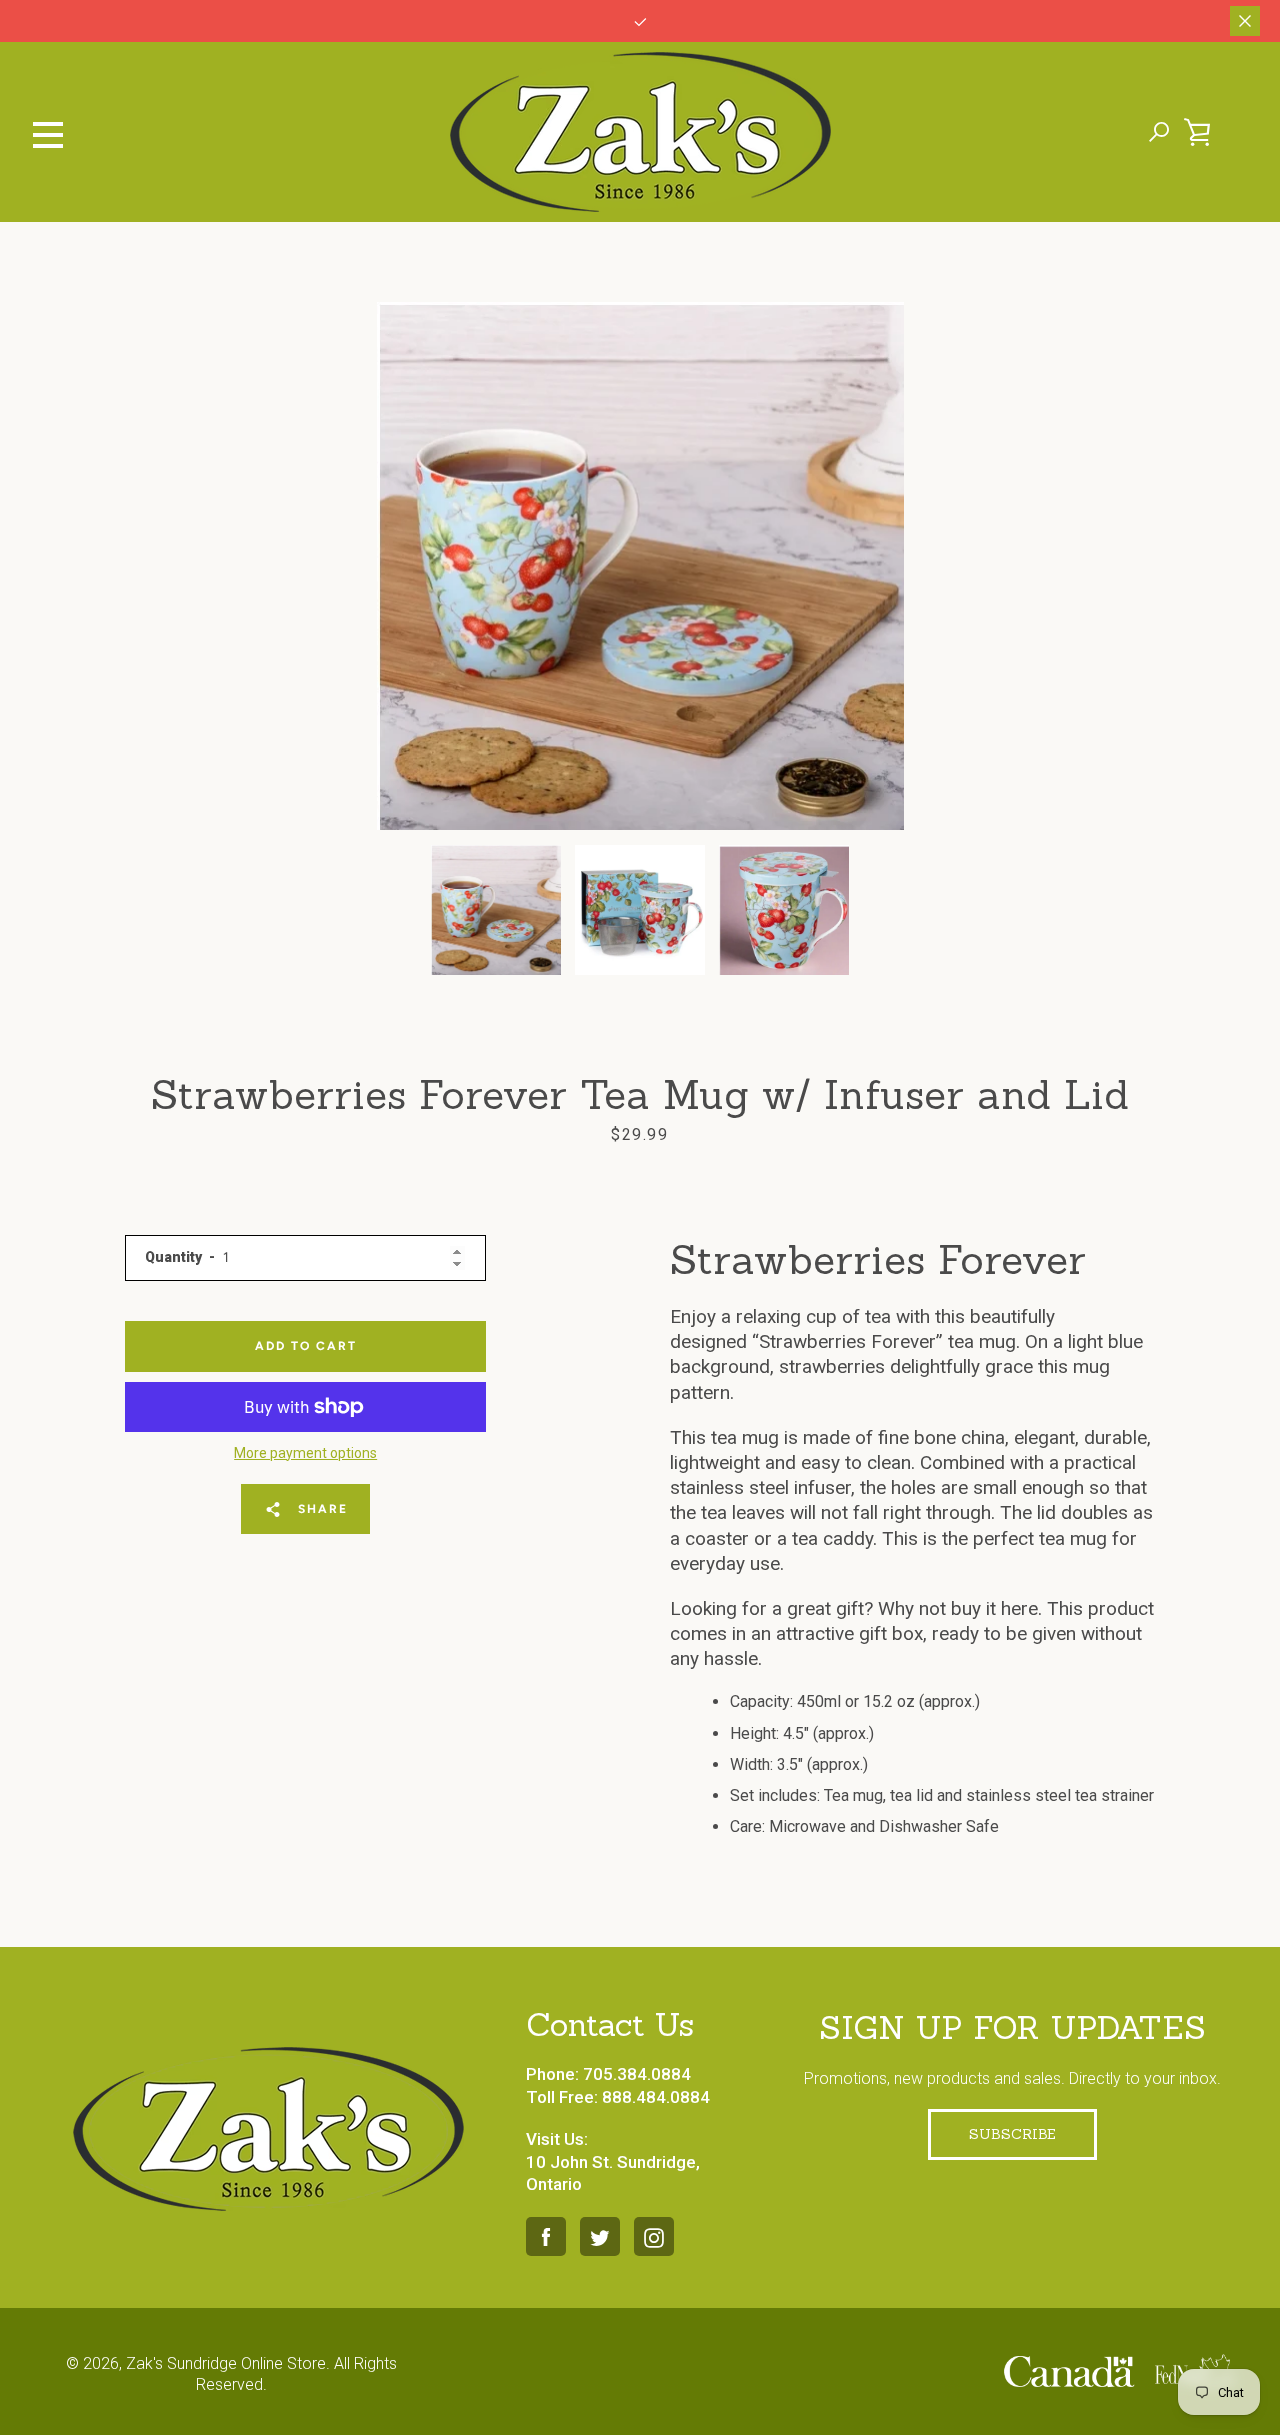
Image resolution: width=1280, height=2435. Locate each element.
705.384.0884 (637, 2074)
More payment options (305, 1453)
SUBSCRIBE (1012, 2134)
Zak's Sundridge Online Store (226, 2363)
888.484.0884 (656, 2097)
